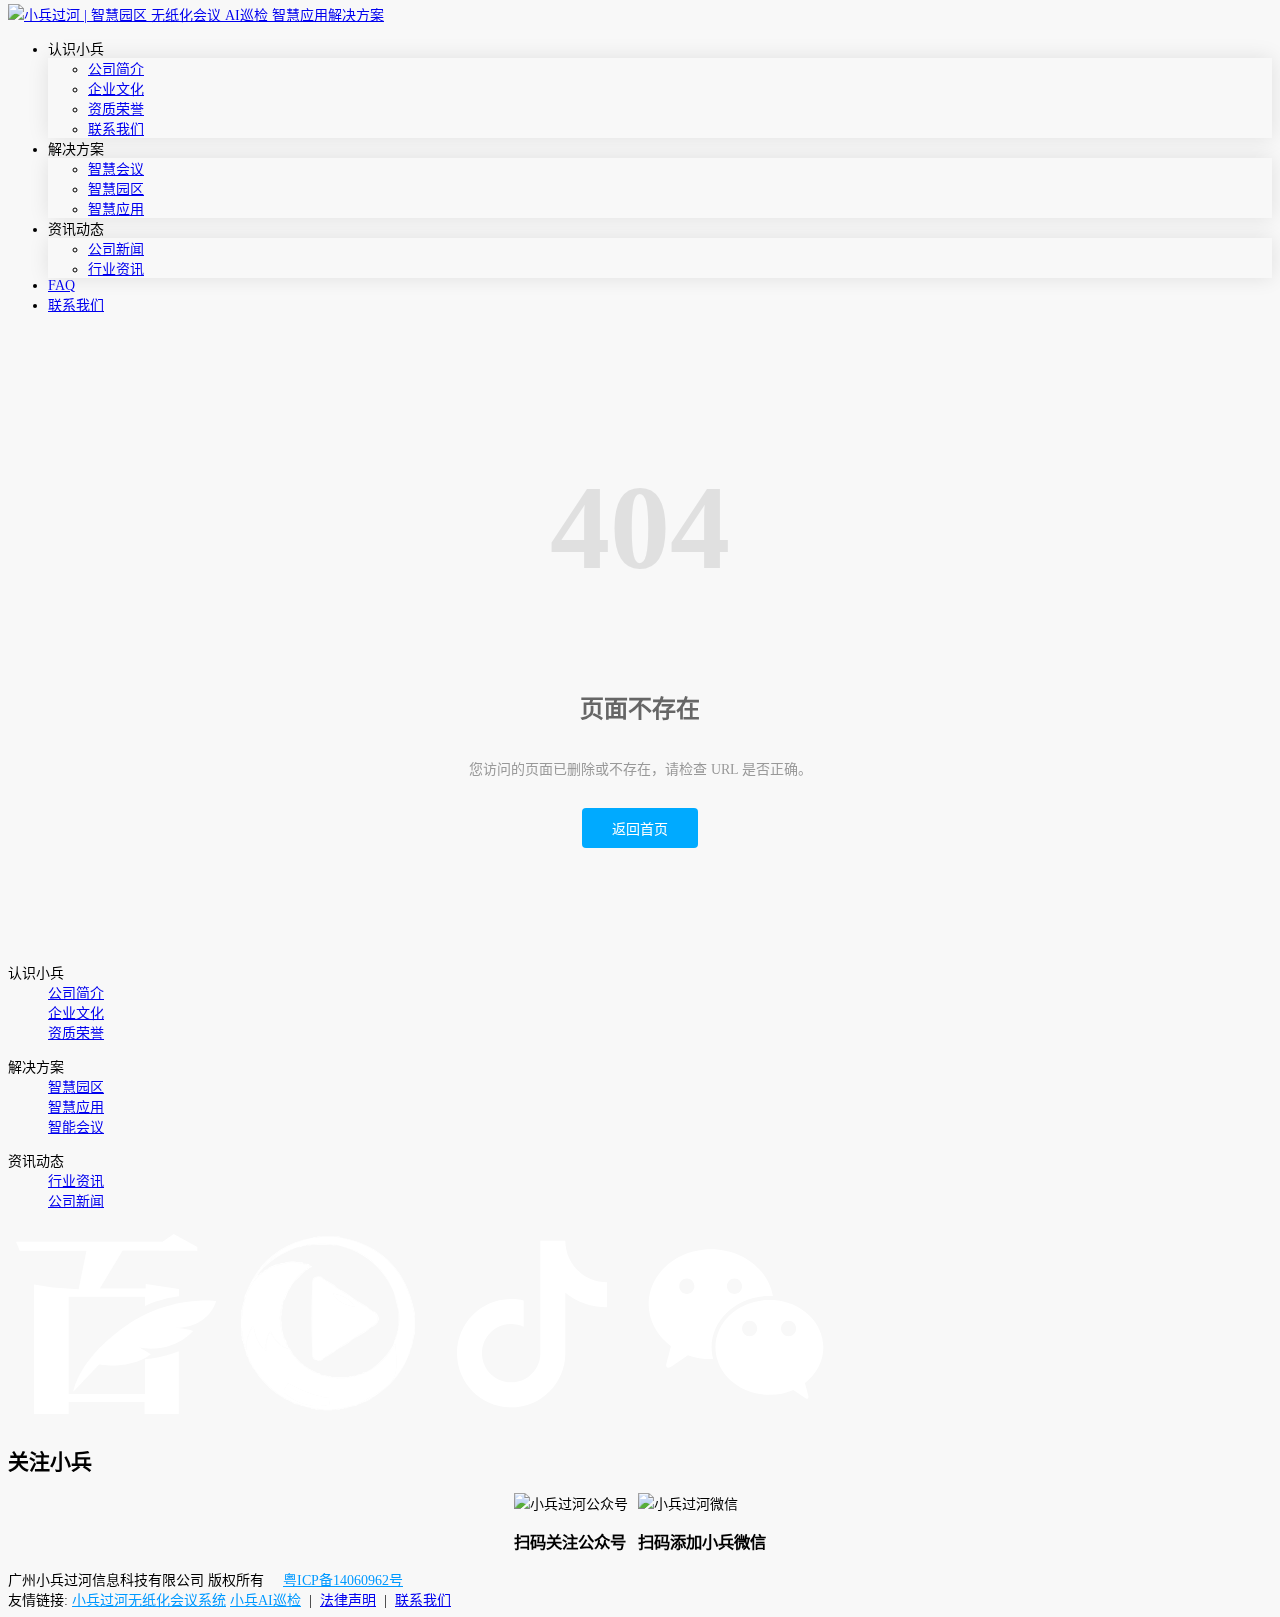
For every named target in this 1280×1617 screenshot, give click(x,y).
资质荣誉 (116, 109)
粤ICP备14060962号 (343, 1580)
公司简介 (116, 69)
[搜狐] (328, 1419)
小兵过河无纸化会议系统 (149, 1600)
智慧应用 (116, 209)
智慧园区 (116, 189)
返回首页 (640, 829)
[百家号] (116, 1419)
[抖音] (532, 1419)
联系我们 (116, 129)
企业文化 (116, 89)
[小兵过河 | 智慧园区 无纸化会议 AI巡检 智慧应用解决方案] (196, 15)
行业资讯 (116, 269)
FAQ (61, 285)
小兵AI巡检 (265, 1600)
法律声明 (348, 1600)
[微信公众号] (736, 1419)
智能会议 (76, 1127)
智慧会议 (116, 169)
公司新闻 (116, 249)
